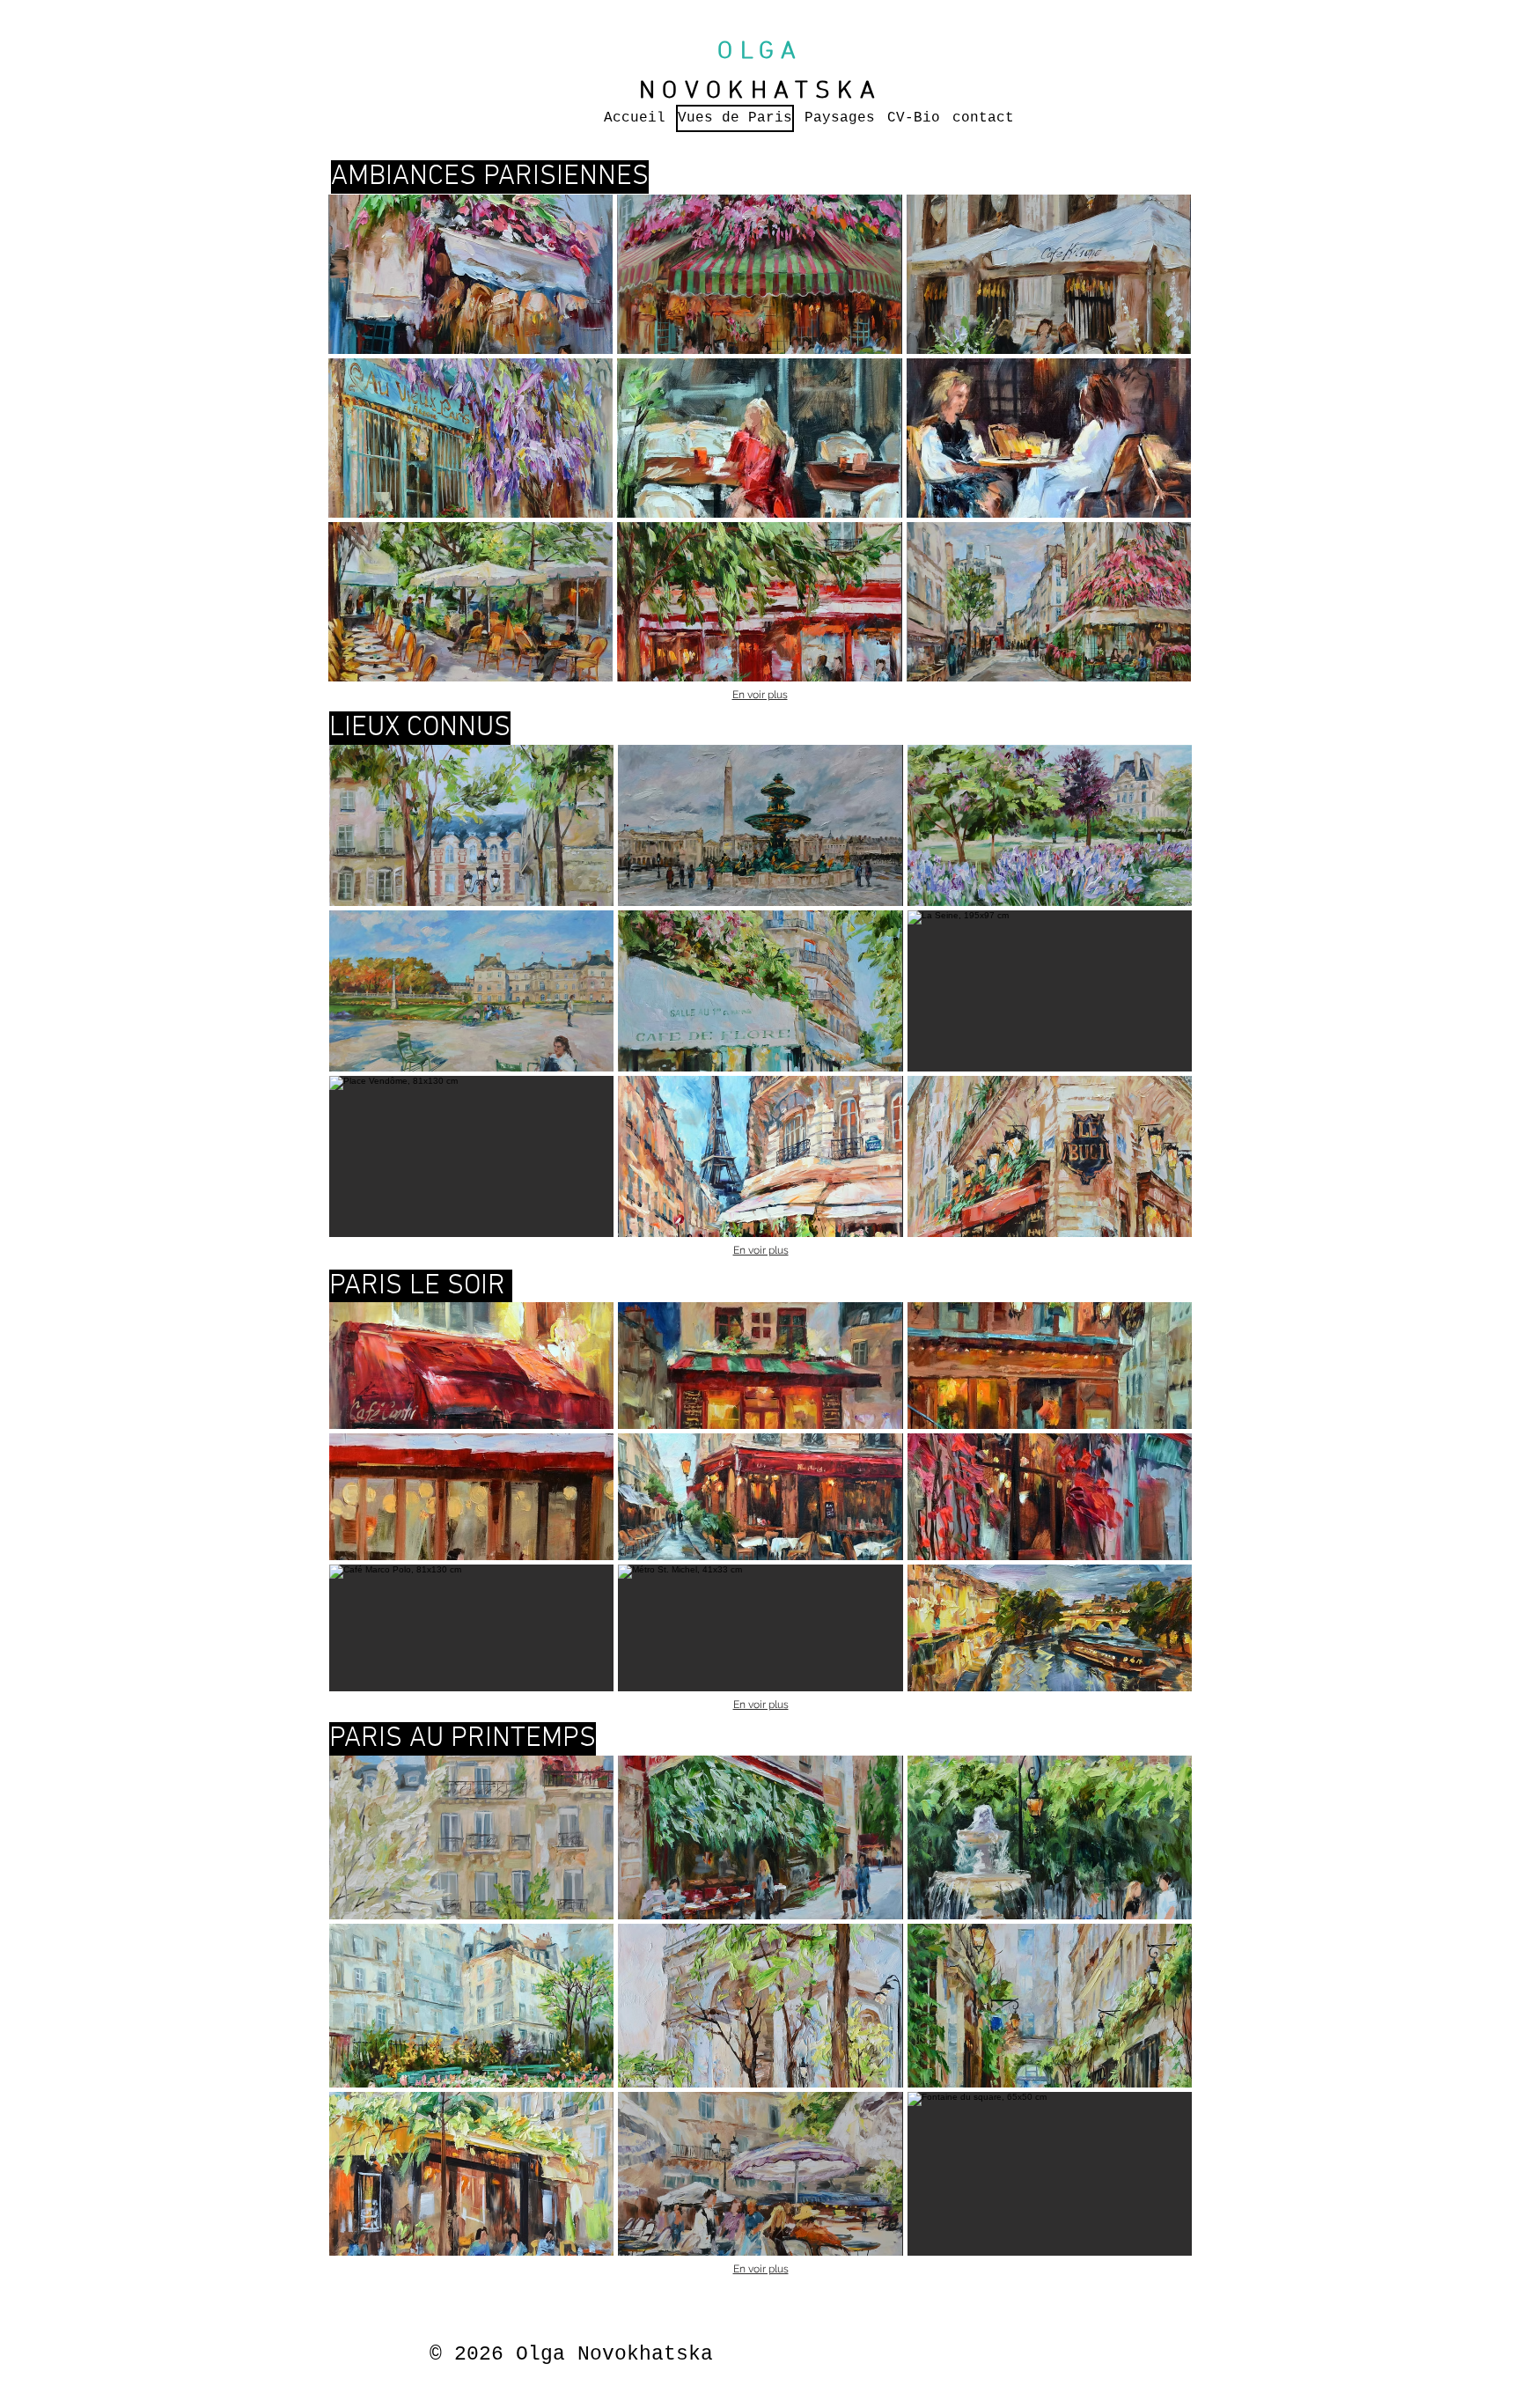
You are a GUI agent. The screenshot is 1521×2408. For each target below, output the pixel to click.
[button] (470, 274)
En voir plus (760, 695)
